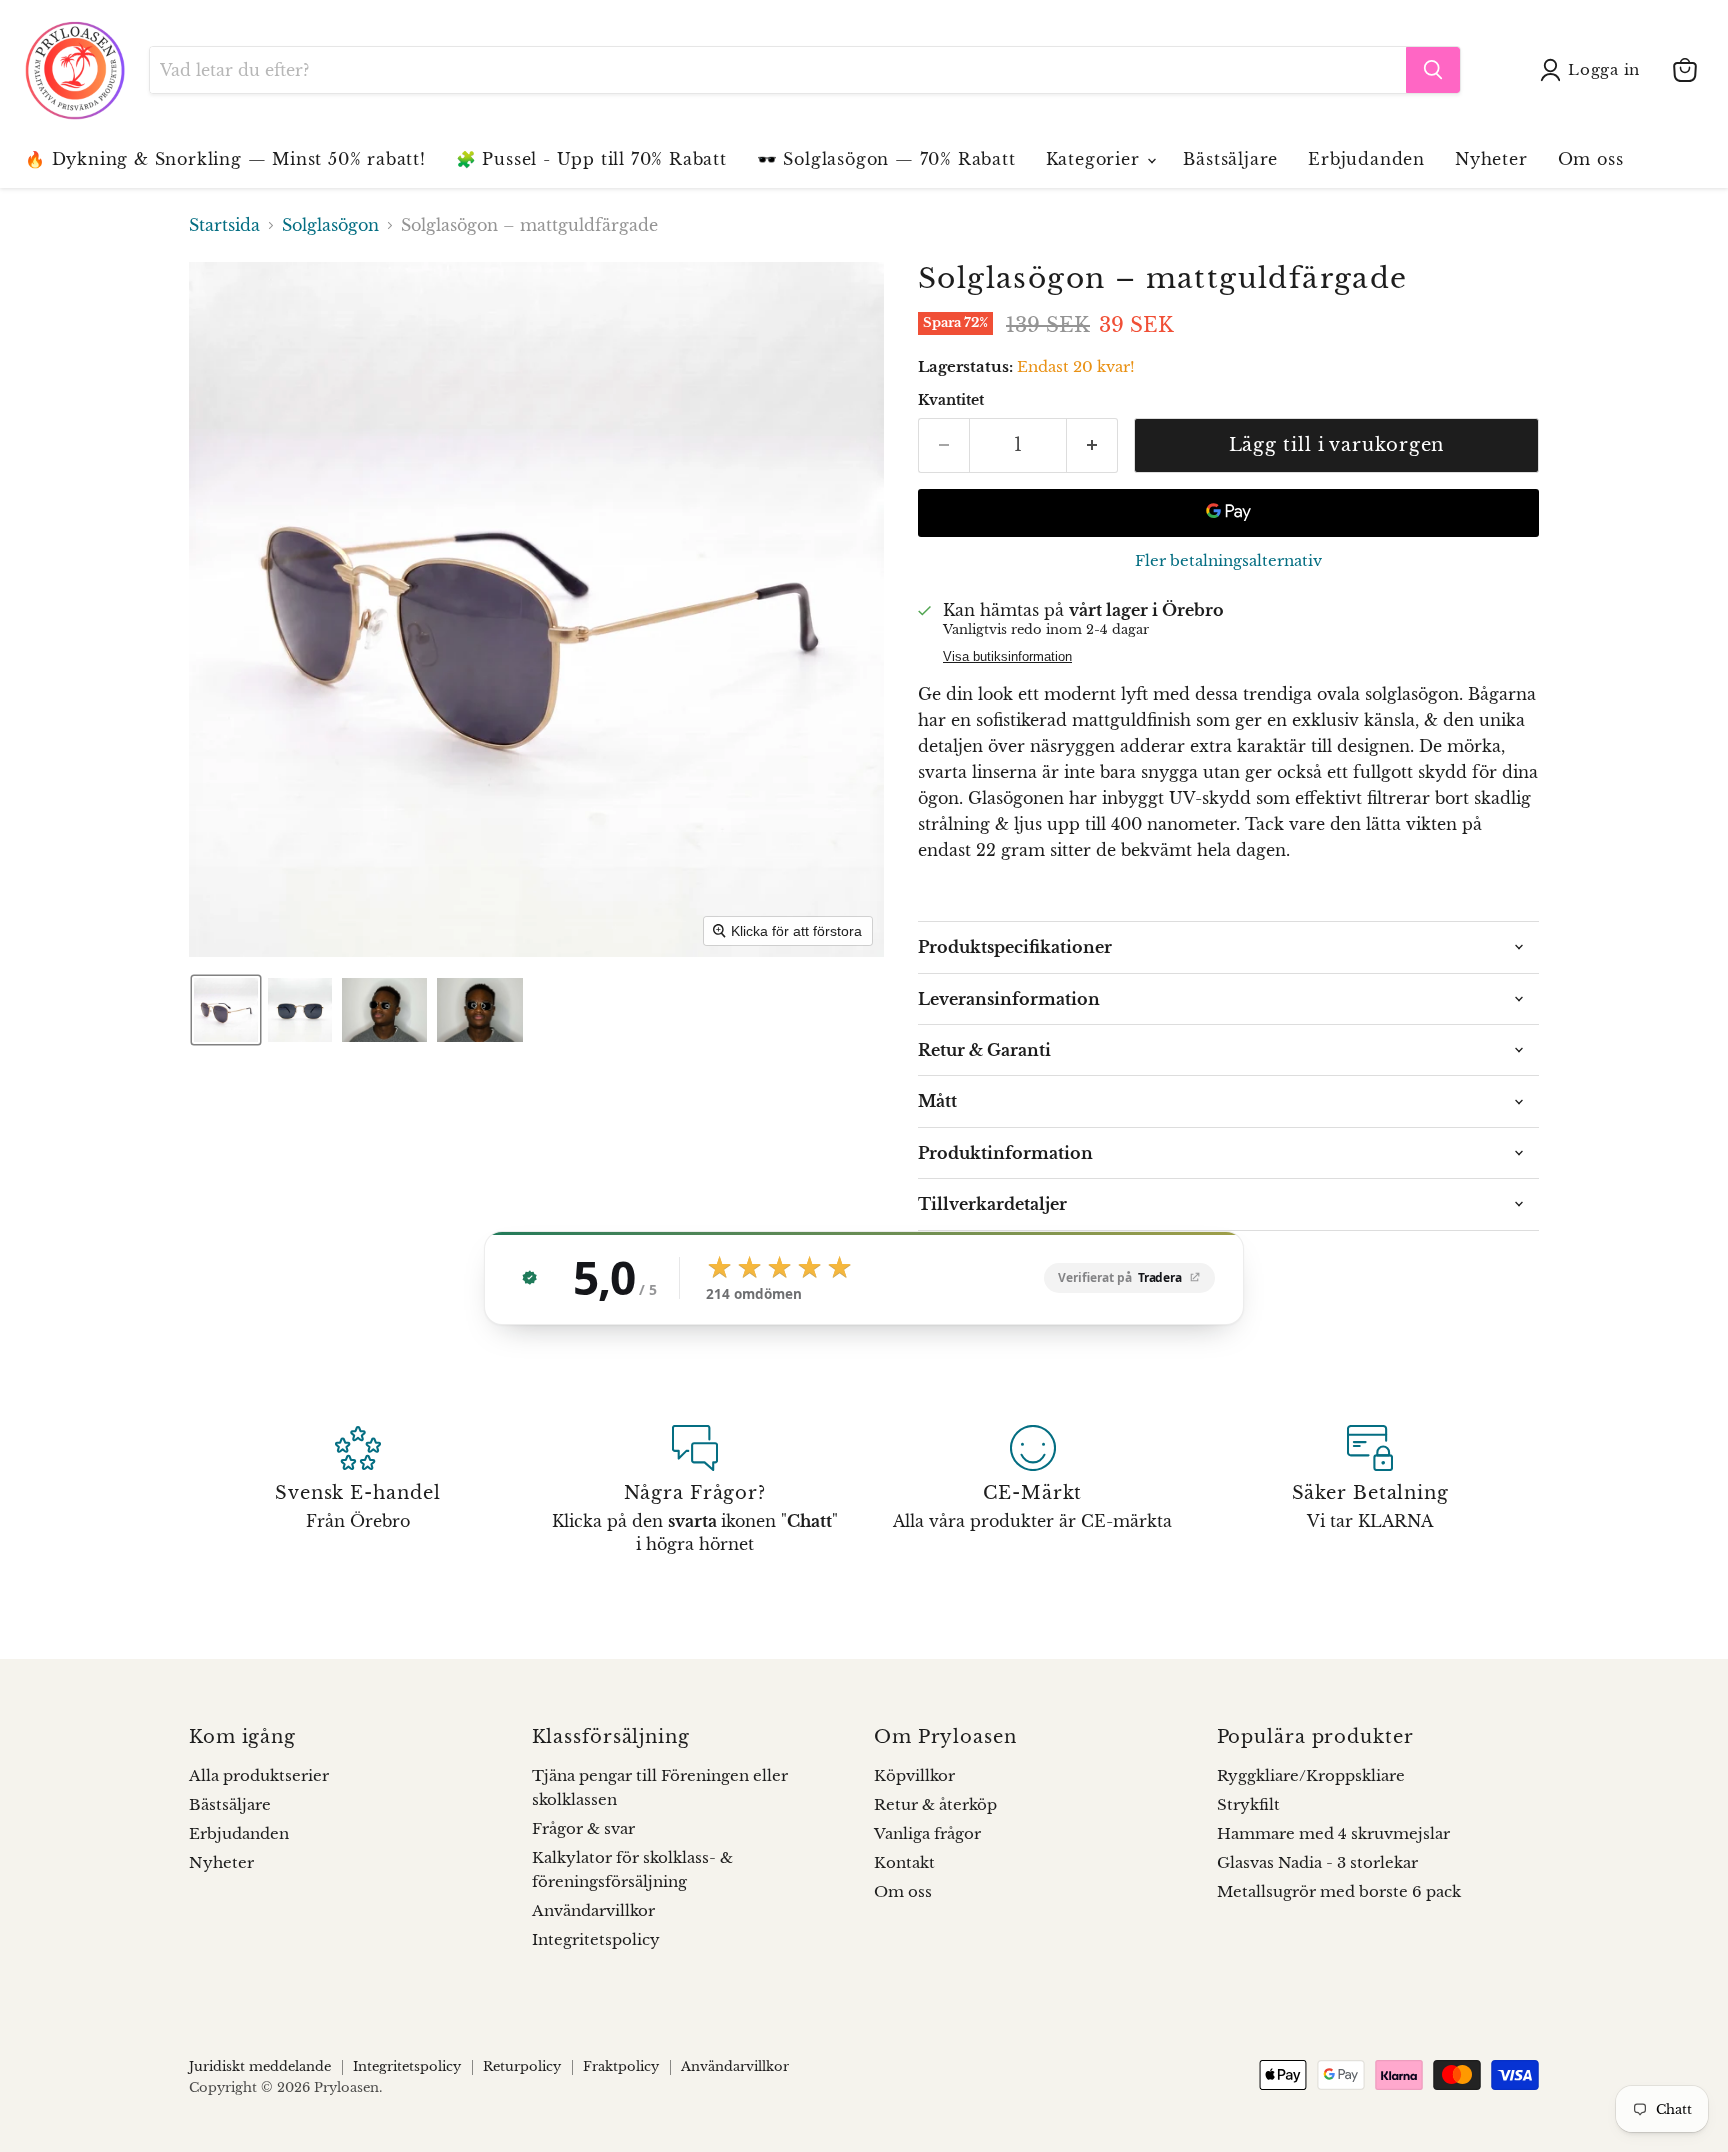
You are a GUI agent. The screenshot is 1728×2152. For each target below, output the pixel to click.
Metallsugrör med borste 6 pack (1339, 1891)
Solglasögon (330, 225)
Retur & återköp (935, 1804)
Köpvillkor (914, 1775)
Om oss (1591, 159)
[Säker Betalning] (1371, 1490)
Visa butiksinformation (1007, 657)
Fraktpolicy (621, 2066)
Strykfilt (1248, 1804)
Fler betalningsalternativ (1228, 560)
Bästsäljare (1230, 159)
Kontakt (904, 1862)
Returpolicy (522, 2066)
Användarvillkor (593, 1910)
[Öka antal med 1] (1092, 445)
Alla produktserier (259, 1775)
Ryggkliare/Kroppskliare (1311, 1775)
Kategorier (1096, 159)
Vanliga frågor (927, 1833)
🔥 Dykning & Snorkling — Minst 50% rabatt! (225, 159)
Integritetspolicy (596, 1939)
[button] (1594, 70)
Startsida (224, 225)
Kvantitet (951, 400)
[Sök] (1433, 70)
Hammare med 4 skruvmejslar (1333, 1833)
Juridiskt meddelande (260, 2066)
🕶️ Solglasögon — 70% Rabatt (886, 159)
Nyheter (1491, 159)
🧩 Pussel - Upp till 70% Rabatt (591, 159)
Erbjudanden (1366, 159)
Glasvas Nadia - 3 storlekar (1317, 1862)
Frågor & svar (583, 1828)
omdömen (754, 1295)
